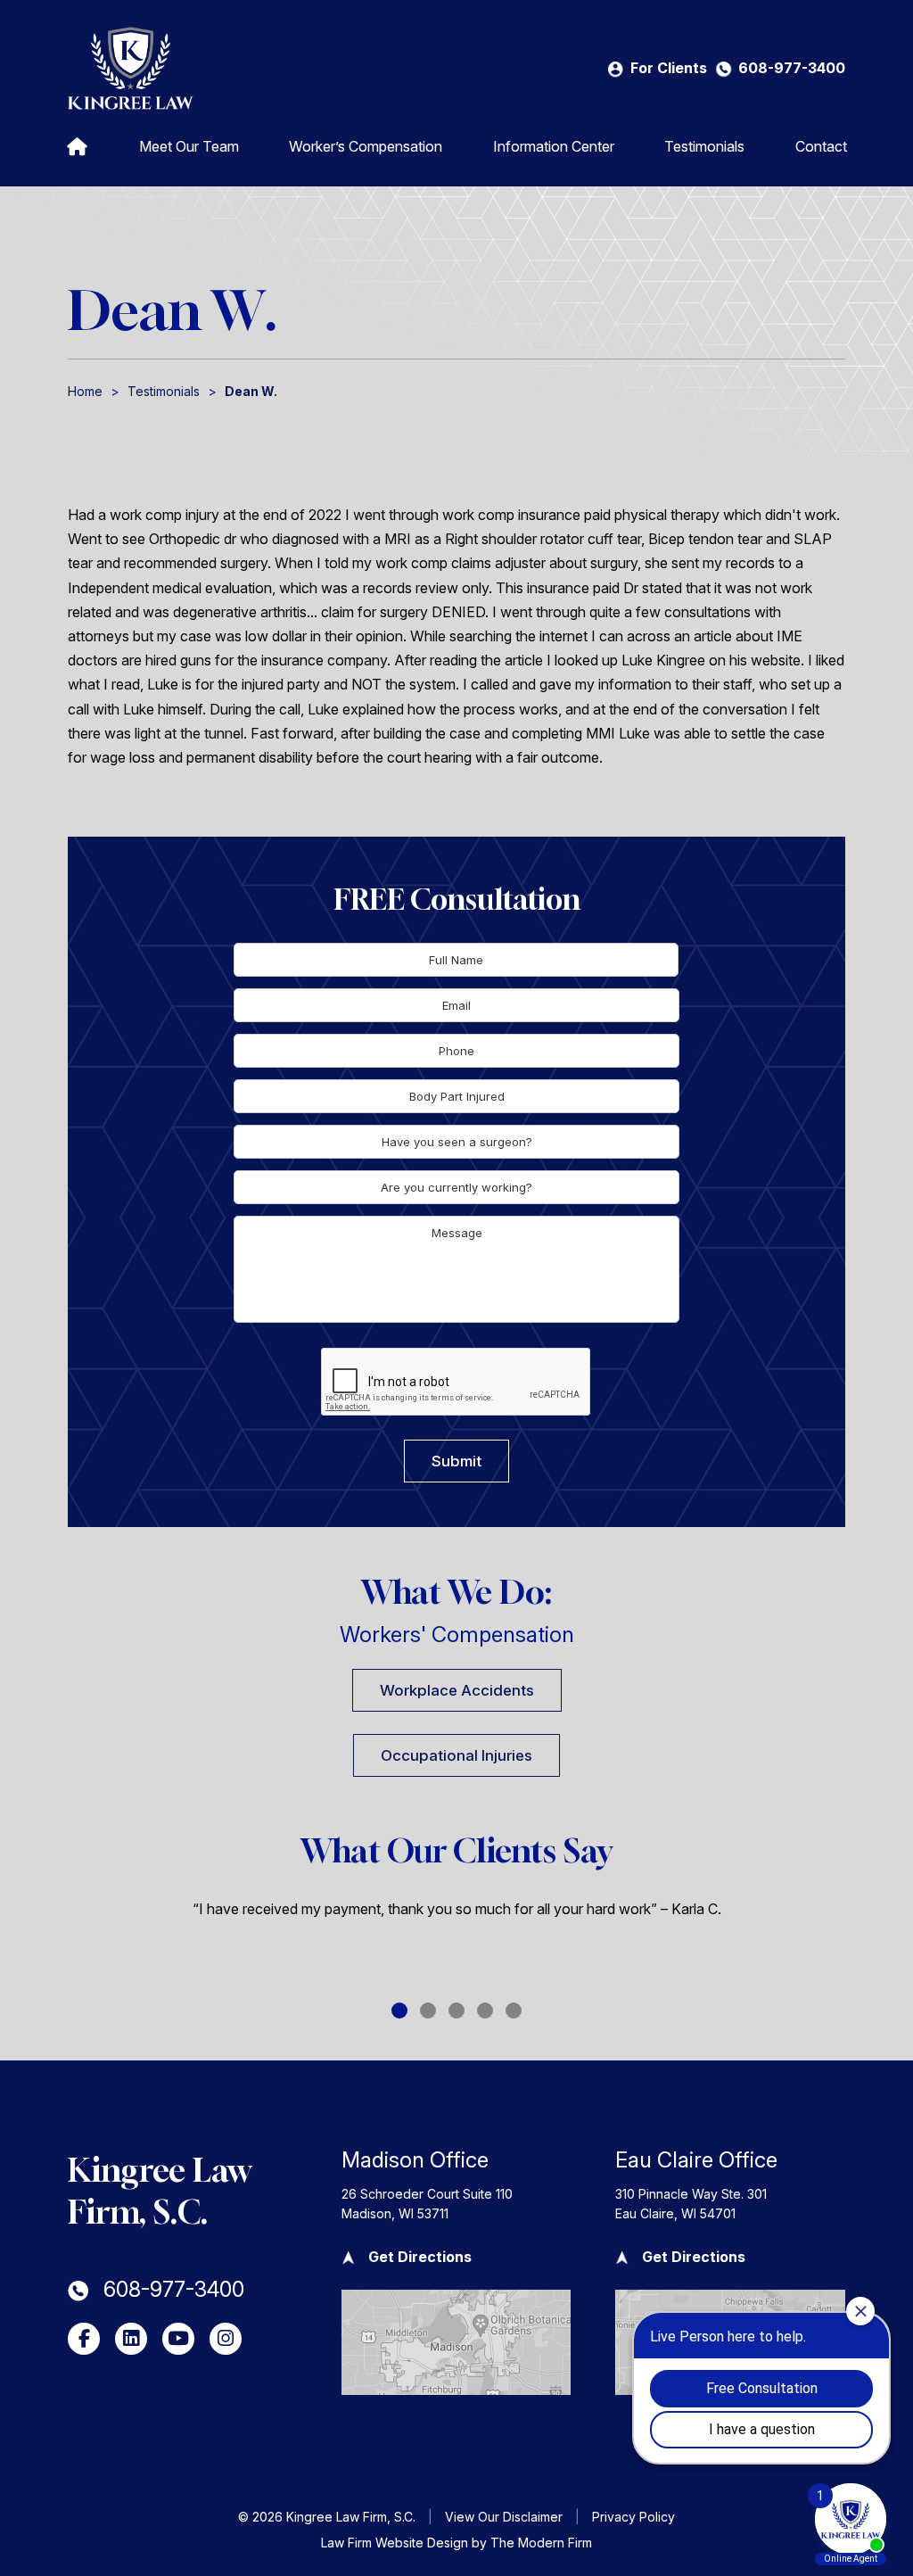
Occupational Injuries (456, 1755)
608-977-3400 (792, 68)
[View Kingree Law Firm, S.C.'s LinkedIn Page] (131, 2339)
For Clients (669, 68)
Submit (456, 1461)
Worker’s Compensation (366, 146)
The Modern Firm (541, 2543)
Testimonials (704, 146)
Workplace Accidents (457, 1690)
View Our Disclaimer (504, 2517)
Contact (821, 146)
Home (77, 145)
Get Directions (420, 2257)
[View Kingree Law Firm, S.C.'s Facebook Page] (84, 2339)
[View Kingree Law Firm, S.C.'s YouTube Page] (178, 2339)
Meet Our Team (189, 146)
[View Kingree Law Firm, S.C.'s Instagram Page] (226, 2339)
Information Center (554, 146)
